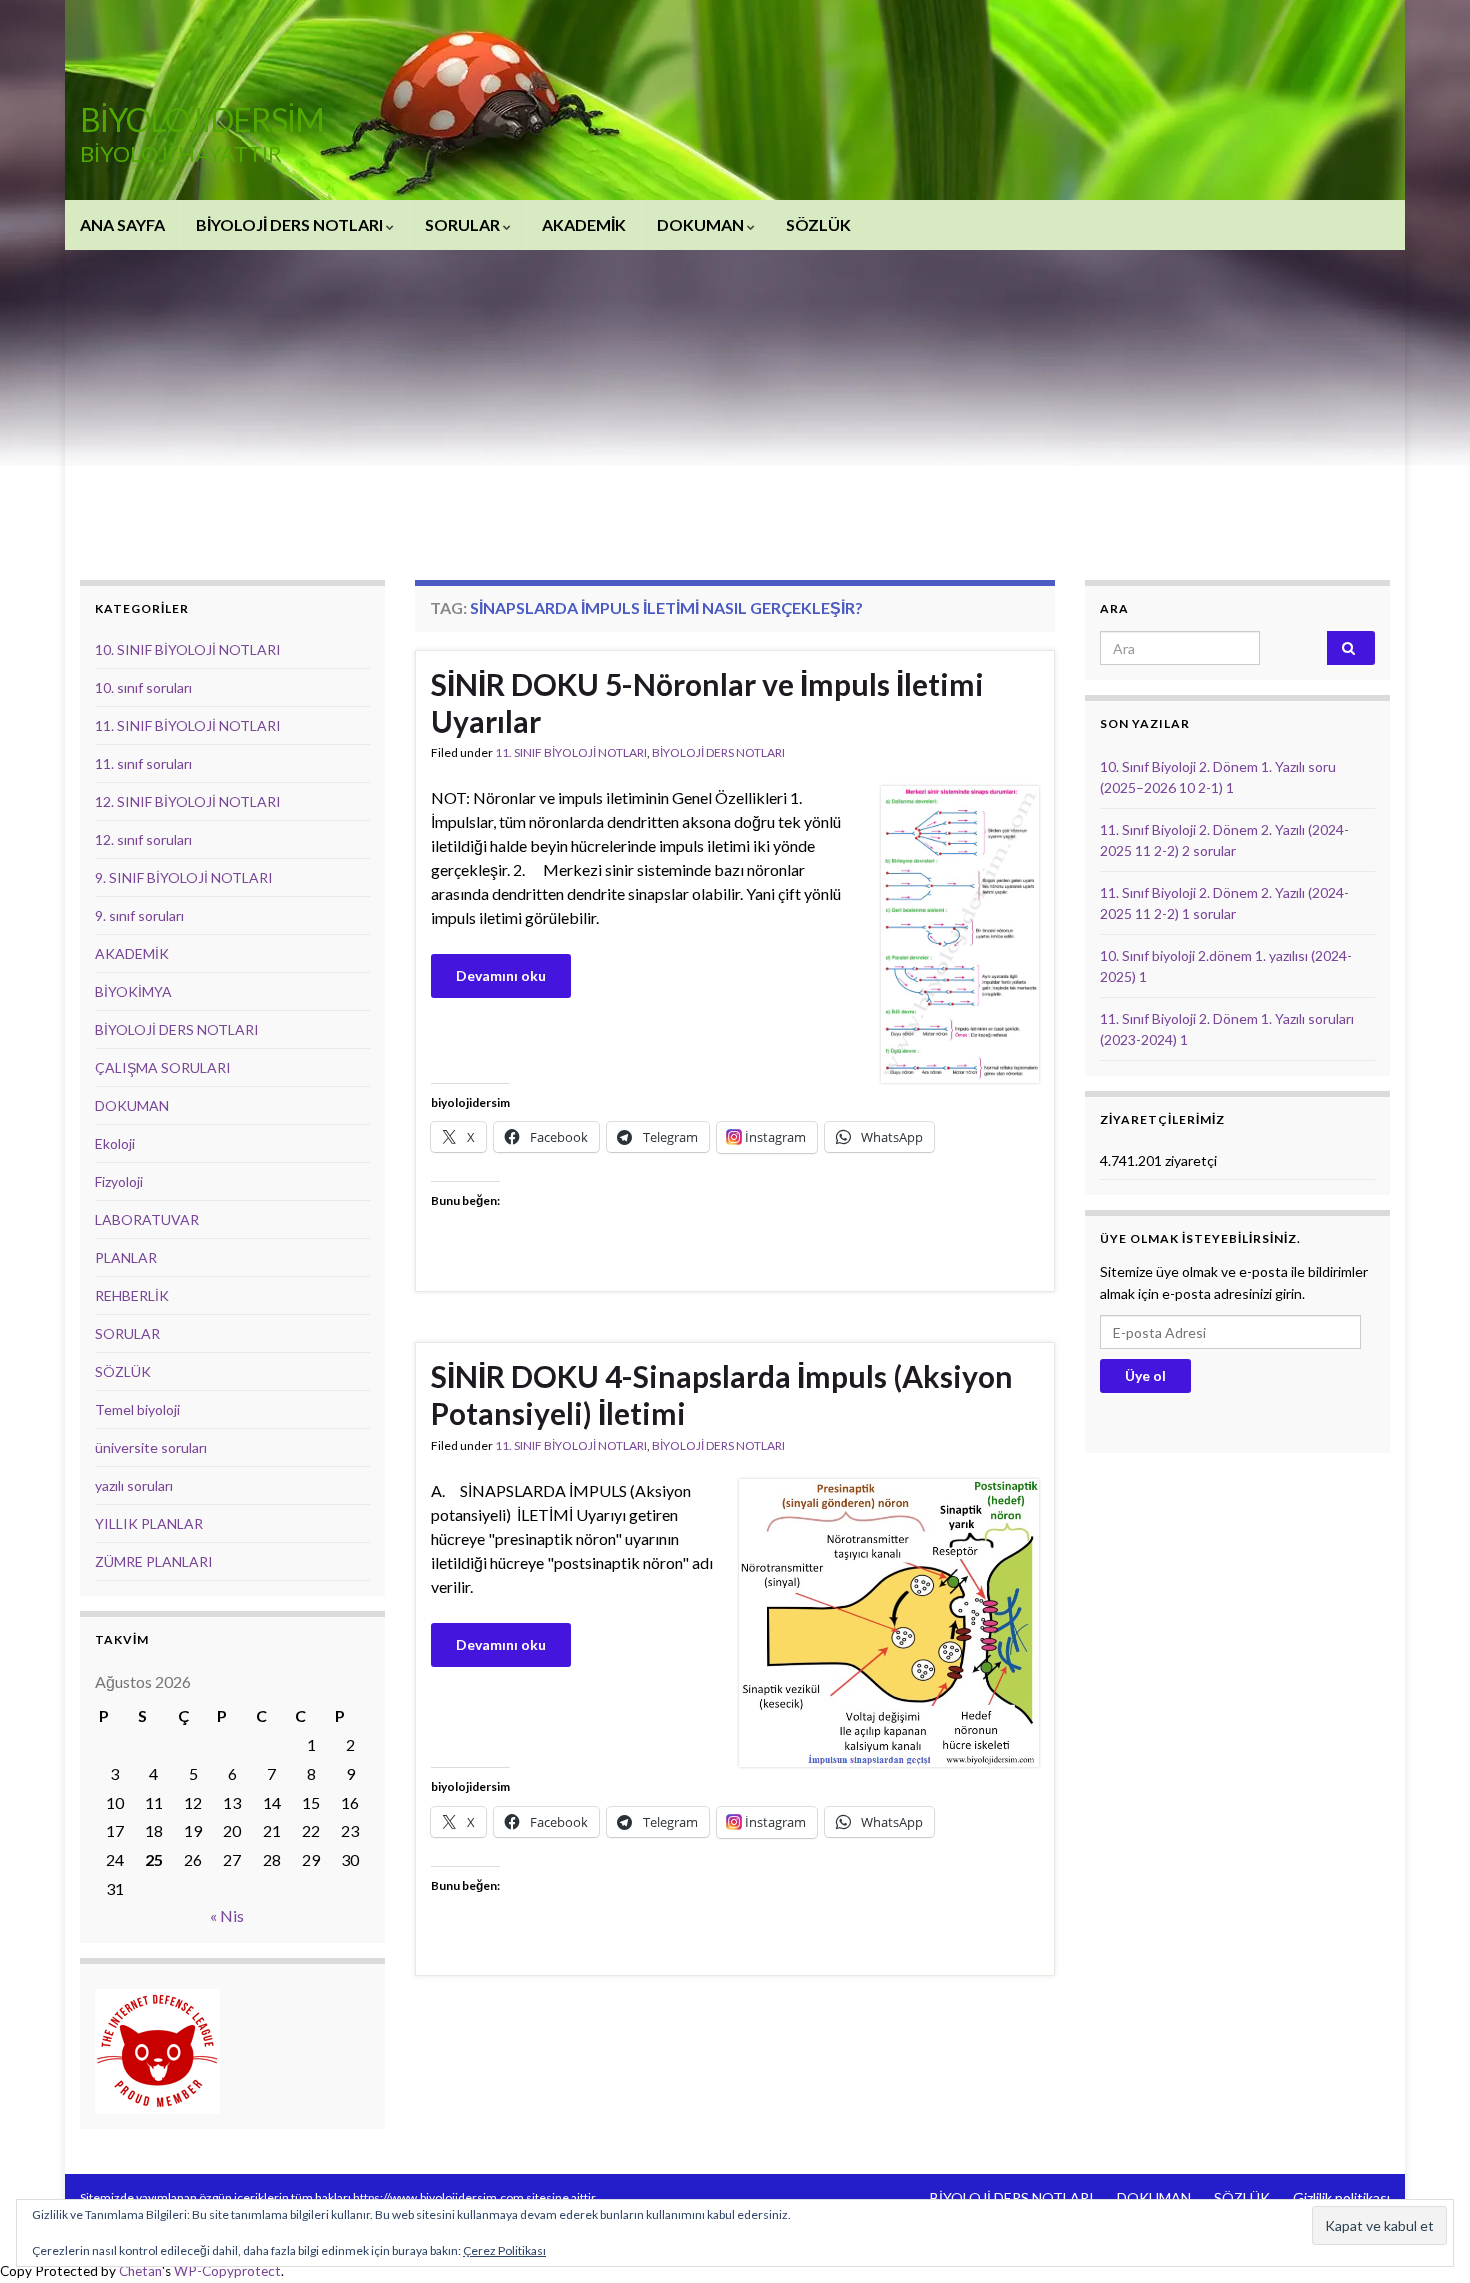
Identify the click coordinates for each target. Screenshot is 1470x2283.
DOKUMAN (702, 224)
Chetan (140, 2271)
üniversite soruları (151, 1447)
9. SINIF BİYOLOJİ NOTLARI (184, 877)
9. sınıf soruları (139, 915)
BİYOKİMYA (133, 991)
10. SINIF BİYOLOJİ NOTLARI (188, 649)
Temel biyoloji (137, 1409)
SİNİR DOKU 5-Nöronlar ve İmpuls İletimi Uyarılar (707, 702)
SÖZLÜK (818, 224)
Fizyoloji (119, 1181)
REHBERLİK (132, 1295)
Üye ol (1145, 1375)
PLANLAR (126, 1257)
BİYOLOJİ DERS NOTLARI (291, 224)
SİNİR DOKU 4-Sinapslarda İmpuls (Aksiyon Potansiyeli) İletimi (722, 1394)
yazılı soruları (134, 1485)
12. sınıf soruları (143, 839)
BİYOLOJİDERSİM (202, 119)
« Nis (227, 1915)
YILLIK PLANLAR (149, 1523)
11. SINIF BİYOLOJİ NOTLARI (571, 752)
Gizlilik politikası (1341, 2197)
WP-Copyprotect (227, 2271)
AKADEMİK (584, 224)
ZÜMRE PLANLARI (154, 1561)
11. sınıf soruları (143, 763)
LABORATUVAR (147, 1219)
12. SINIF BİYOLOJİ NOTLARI (188, 801)
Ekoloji (115, 1143)
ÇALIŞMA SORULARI (163, 1067)
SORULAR (464, 224)
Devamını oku (501, 975)
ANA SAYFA (122, 224)
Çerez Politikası (504, 2250)
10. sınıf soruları (143, 687)
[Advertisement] (735, 400)
